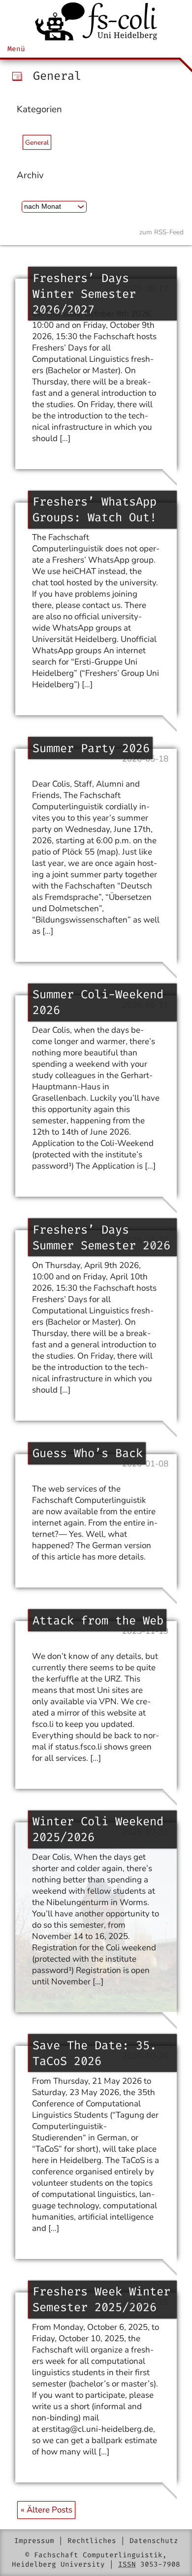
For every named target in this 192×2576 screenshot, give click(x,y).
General (37, 143)
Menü (16, 49)
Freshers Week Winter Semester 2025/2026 (101, 2299)
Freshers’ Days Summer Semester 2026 (101, 1238)
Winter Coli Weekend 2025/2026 (98, 1829)
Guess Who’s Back (88, 1453)
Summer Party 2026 (91, 748)
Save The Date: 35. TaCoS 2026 (95, 2053)
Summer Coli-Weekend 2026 (98, 1002)
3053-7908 (160, 2564)
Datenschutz (154, 2541)
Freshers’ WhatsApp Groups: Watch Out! (95, 509)
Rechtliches (92, 2541)
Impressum (34, 2541)
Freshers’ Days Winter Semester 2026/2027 (84, 294)
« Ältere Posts (47, 2510)
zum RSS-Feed (161, 232)
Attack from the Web (98, 1621)
